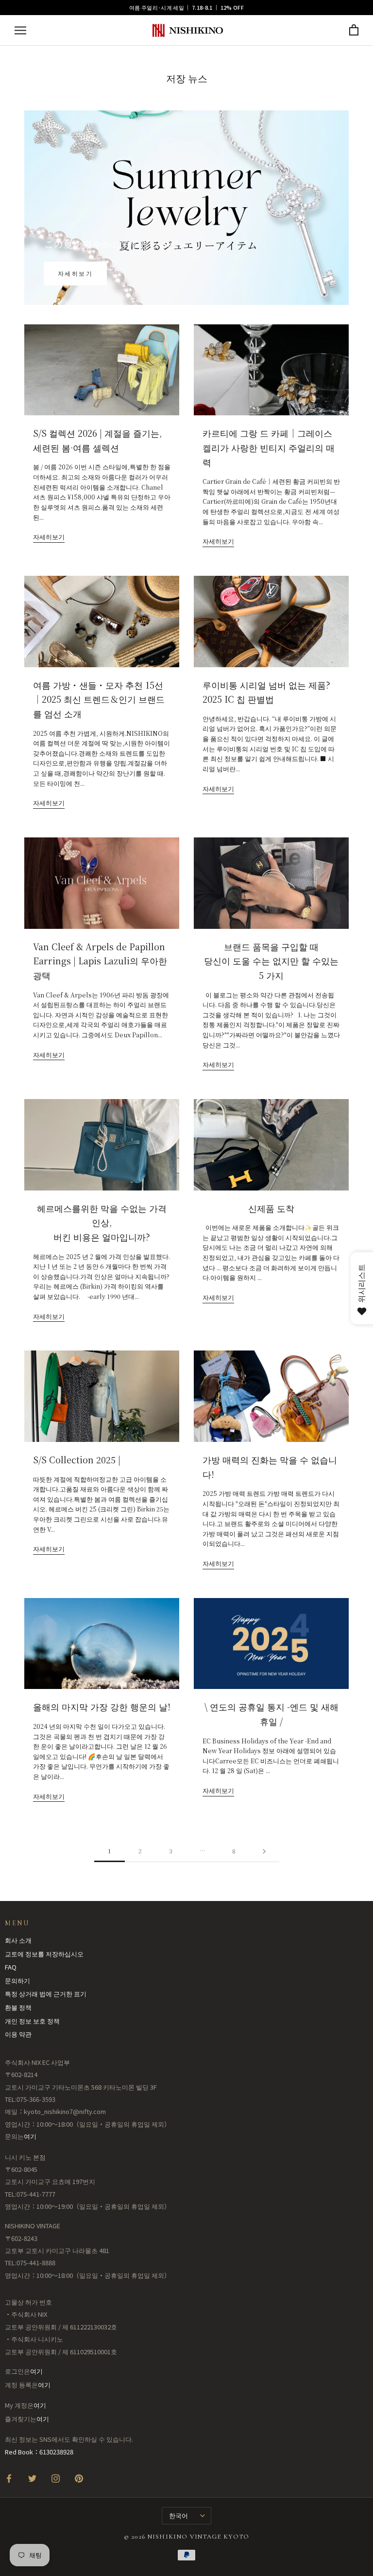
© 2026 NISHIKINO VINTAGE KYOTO (187, 2537)
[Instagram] (56, 2478)
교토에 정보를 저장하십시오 (44, 1954)
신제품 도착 (271, 1208)
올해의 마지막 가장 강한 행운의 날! (102, 1706)
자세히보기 (75, 273)
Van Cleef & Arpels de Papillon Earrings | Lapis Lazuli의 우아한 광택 (100, 961)
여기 (30, 2136)
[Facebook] (9, 2478)
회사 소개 (18, 1940)
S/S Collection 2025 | (77, 1459)
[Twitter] (32, 2478)
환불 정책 (18, 2007)
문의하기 (17, 1981)
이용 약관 (18, 2034)
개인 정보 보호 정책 (32, 2021)
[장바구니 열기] (354, 30)
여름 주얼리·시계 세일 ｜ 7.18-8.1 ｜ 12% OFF (186, 7)
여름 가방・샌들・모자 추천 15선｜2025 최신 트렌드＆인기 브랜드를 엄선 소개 (99, 699)
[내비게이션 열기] (20, 30)
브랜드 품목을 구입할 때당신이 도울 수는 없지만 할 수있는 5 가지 (271, 961)
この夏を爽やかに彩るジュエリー (117, 244)
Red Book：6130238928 (39, 2452)
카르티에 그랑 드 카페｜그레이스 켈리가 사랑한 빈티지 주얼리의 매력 (269, 447)
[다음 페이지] (264, 1851)
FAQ (11, 1967)
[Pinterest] (79, 2478)
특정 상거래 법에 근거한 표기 (46, 1994)
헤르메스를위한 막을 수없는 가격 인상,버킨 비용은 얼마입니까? (102, 1222)
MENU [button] (17, 1923)
